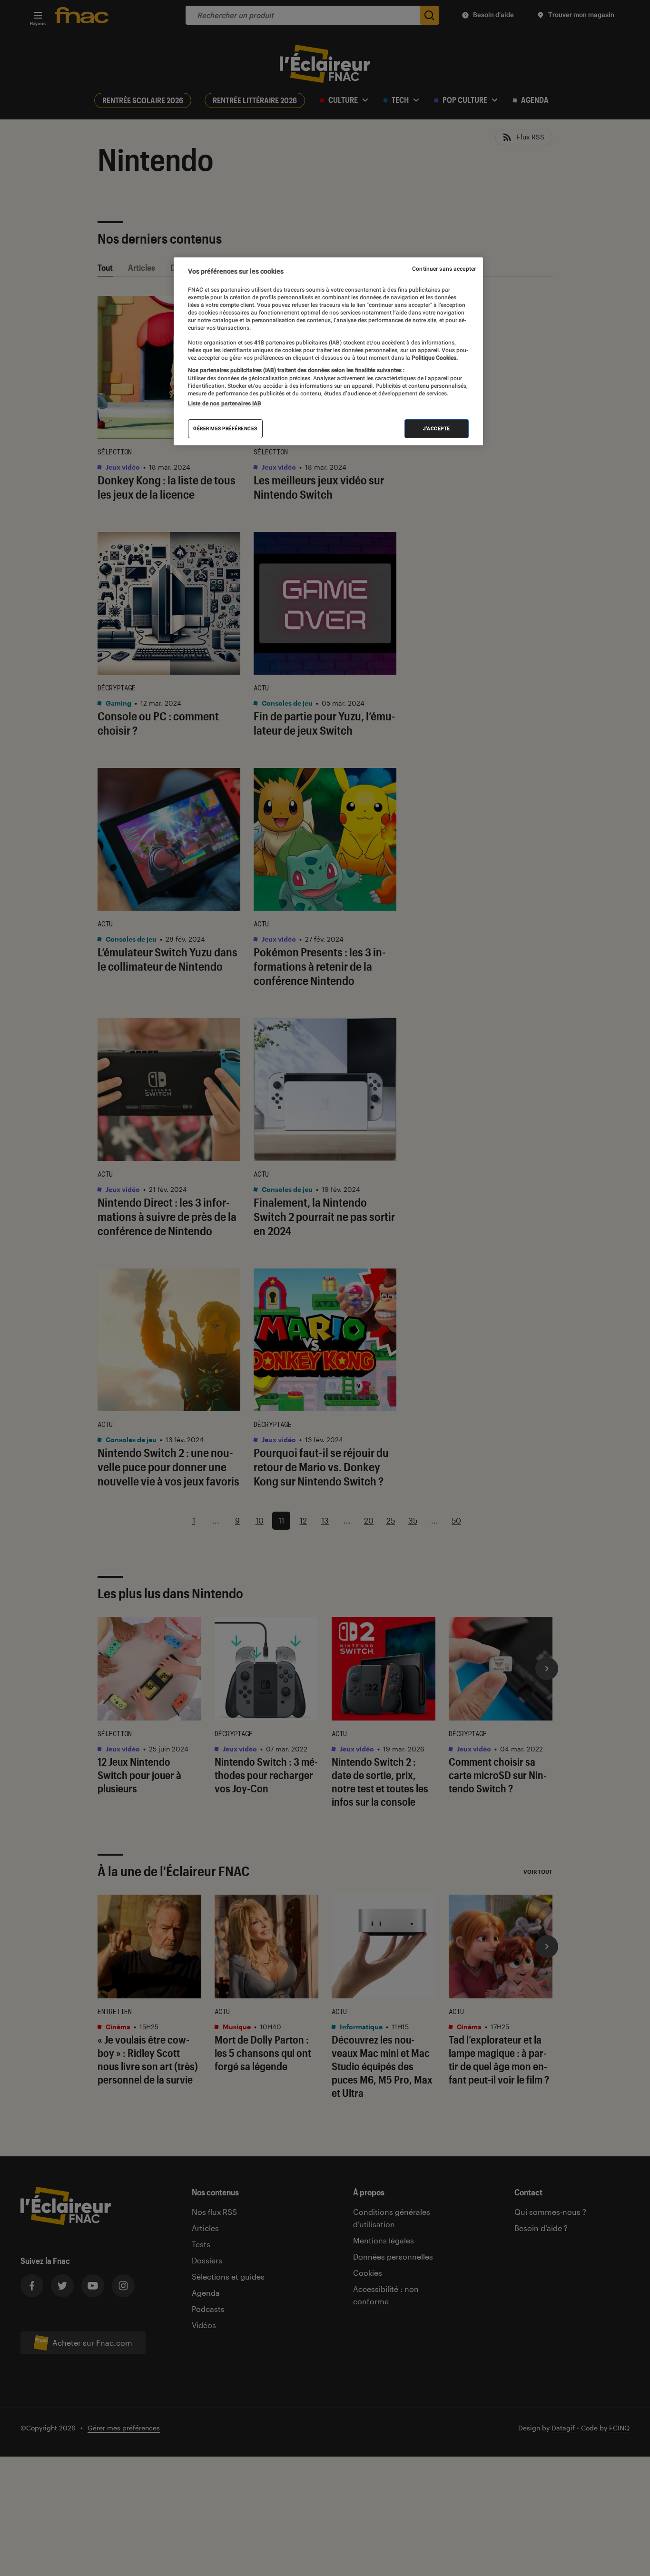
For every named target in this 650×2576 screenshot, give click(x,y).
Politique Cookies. (434, 358)
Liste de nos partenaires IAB (225, 403)
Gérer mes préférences (225, 428)
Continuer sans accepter (444, 269)
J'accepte (437, 428)
